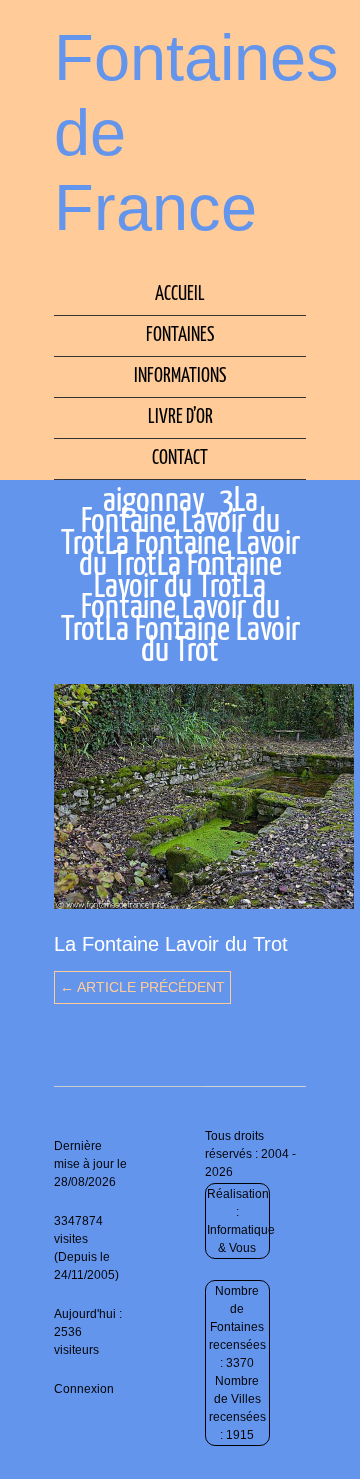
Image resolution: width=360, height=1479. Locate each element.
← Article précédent (142, 987)
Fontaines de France (196, 132)
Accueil (180, 294)
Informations (180, 376)
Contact (180, 458)
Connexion (84, 1389)
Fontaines (180, 335)
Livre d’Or (180, 417)
